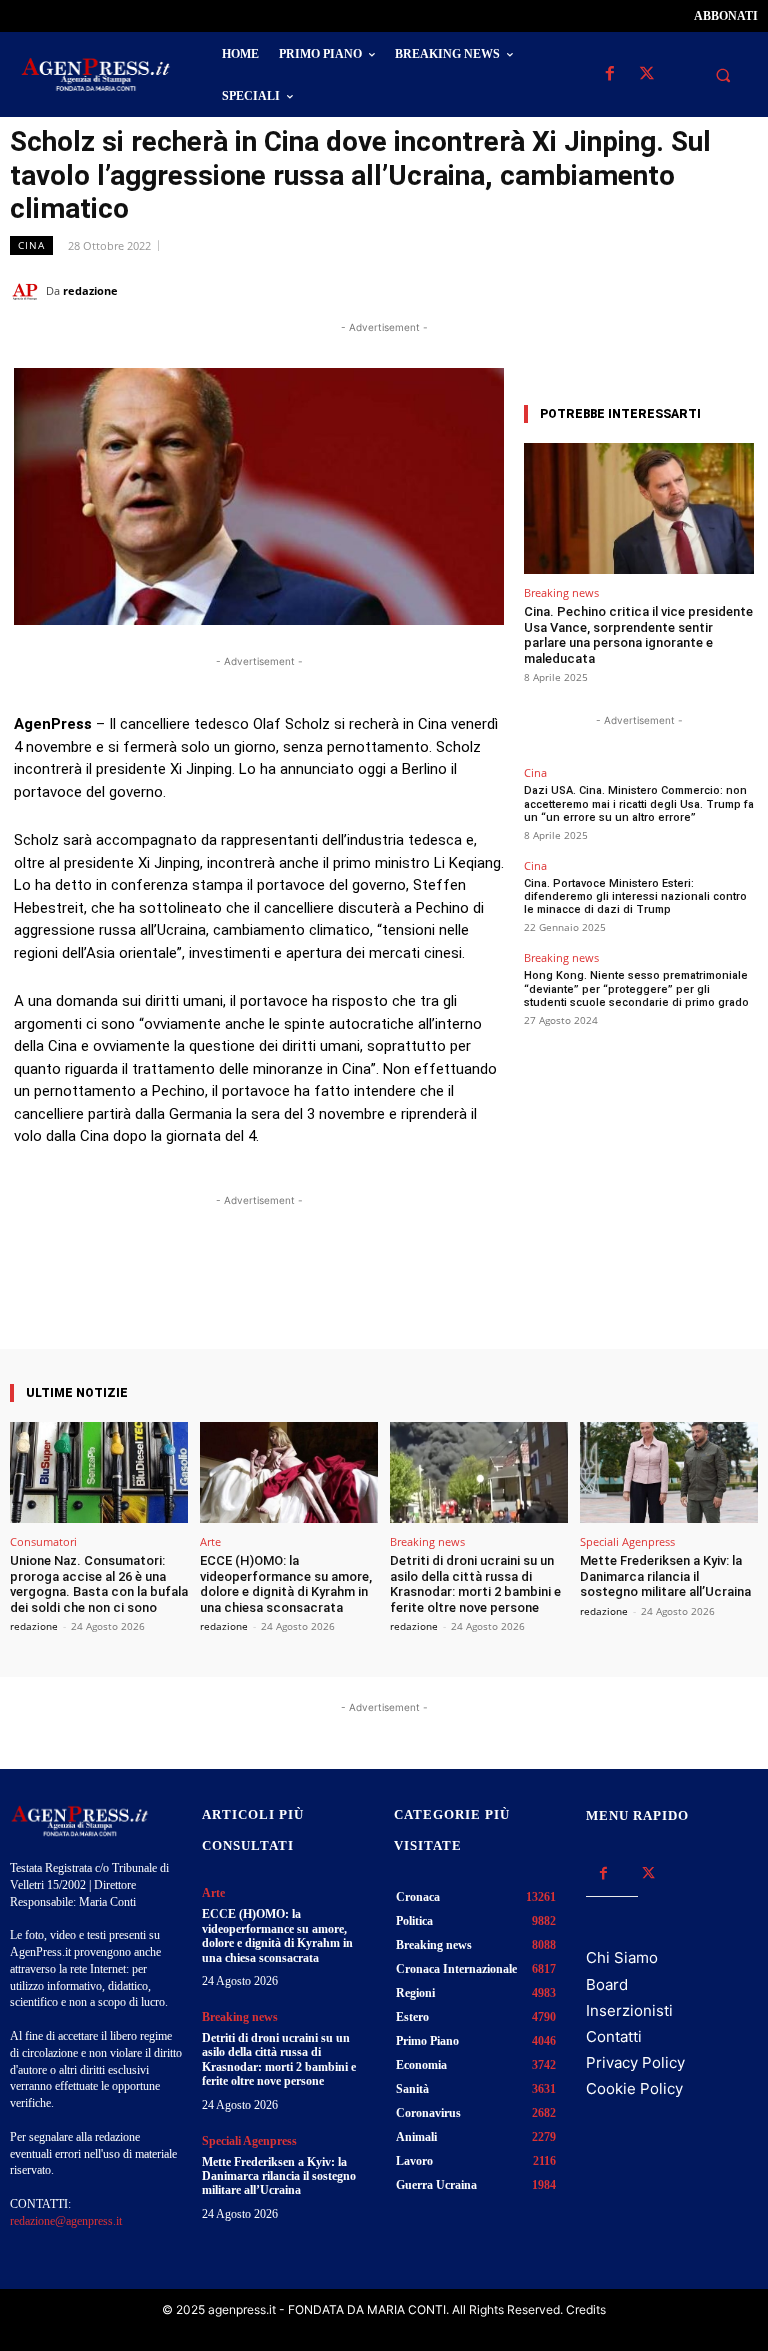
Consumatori (43, 1541)
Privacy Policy (635, 2062)
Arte (210, 1541)
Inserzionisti (629, 2010)
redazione (90, 290)
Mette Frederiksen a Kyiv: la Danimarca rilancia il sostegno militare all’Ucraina (665, 1576)
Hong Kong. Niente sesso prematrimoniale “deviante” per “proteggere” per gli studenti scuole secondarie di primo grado (636, 988)
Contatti (614, 2036)
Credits (586, 2309)
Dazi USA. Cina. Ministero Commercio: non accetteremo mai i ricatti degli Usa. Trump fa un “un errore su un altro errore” (639, 803)
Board (607, 1984)
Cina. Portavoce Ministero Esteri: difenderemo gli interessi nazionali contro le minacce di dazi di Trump (635, 896)
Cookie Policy (634, 2088)
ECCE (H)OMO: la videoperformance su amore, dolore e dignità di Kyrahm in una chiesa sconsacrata (286, 1584)
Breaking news (561, 592)
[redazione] (28, 291)
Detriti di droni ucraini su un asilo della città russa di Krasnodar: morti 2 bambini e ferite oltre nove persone (475, 1584)
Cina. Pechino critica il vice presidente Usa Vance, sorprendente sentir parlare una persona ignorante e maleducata (638, 635)
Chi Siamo (622, 1957)
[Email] (692, 290)
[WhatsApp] (646, 290)
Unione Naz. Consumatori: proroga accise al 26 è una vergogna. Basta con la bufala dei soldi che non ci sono (99, 1584)
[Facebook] (609, 74)
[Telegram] (738, 290)
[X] (646, 74)
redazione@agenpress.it (66, 2221)
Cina (31, 245)
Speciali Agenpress (627, 1541)
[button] (723, 75)
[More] (438, 1292)
